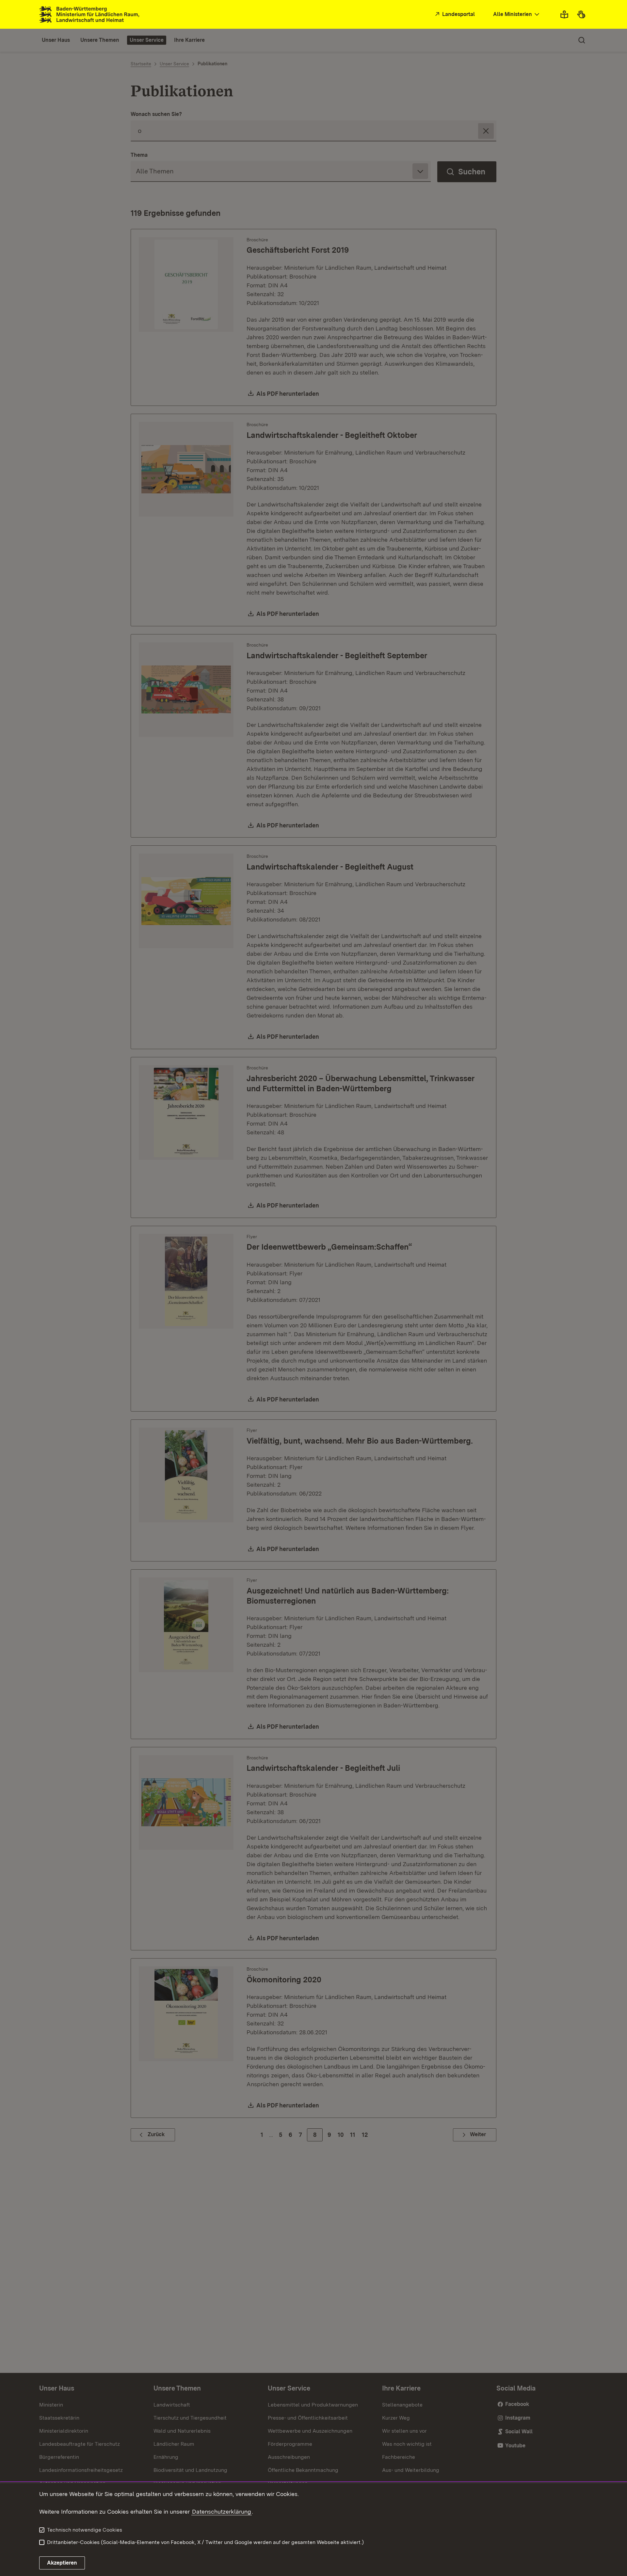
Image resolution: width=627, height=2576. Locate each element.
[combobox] (517, 15)
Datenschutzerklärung (222, 2512)
